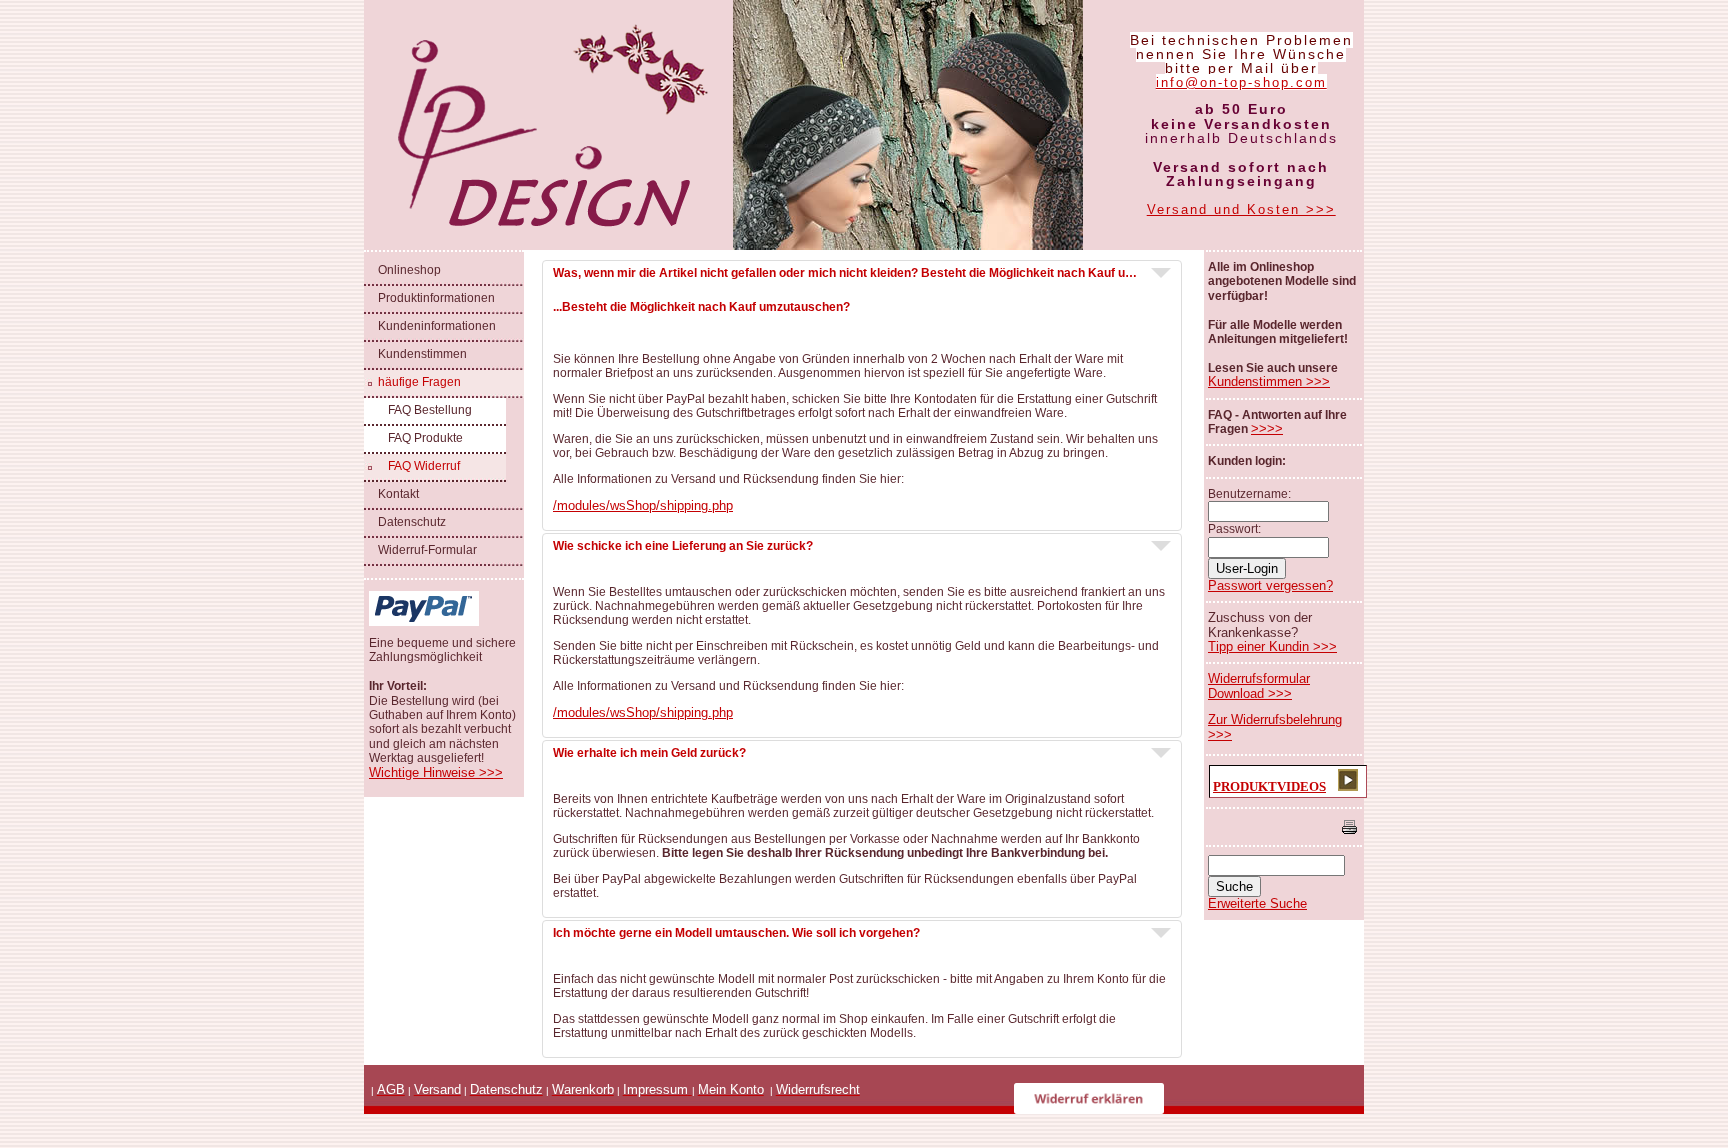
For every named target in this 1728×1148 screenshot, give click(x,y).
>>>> (1267, 428)
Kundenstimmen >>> (1269, 381)
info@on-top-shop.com (1241, 82)
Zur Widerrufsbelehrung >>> (1275, 726)
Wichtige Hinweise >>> (436, 772)
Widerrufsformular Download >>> (1259, 685)
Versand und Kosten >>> (1241, 209)
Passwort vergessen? (1270, 585)
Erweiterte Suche (1257, 903)
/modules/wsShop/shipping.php (643, 505)
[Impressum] (690, 1089)
